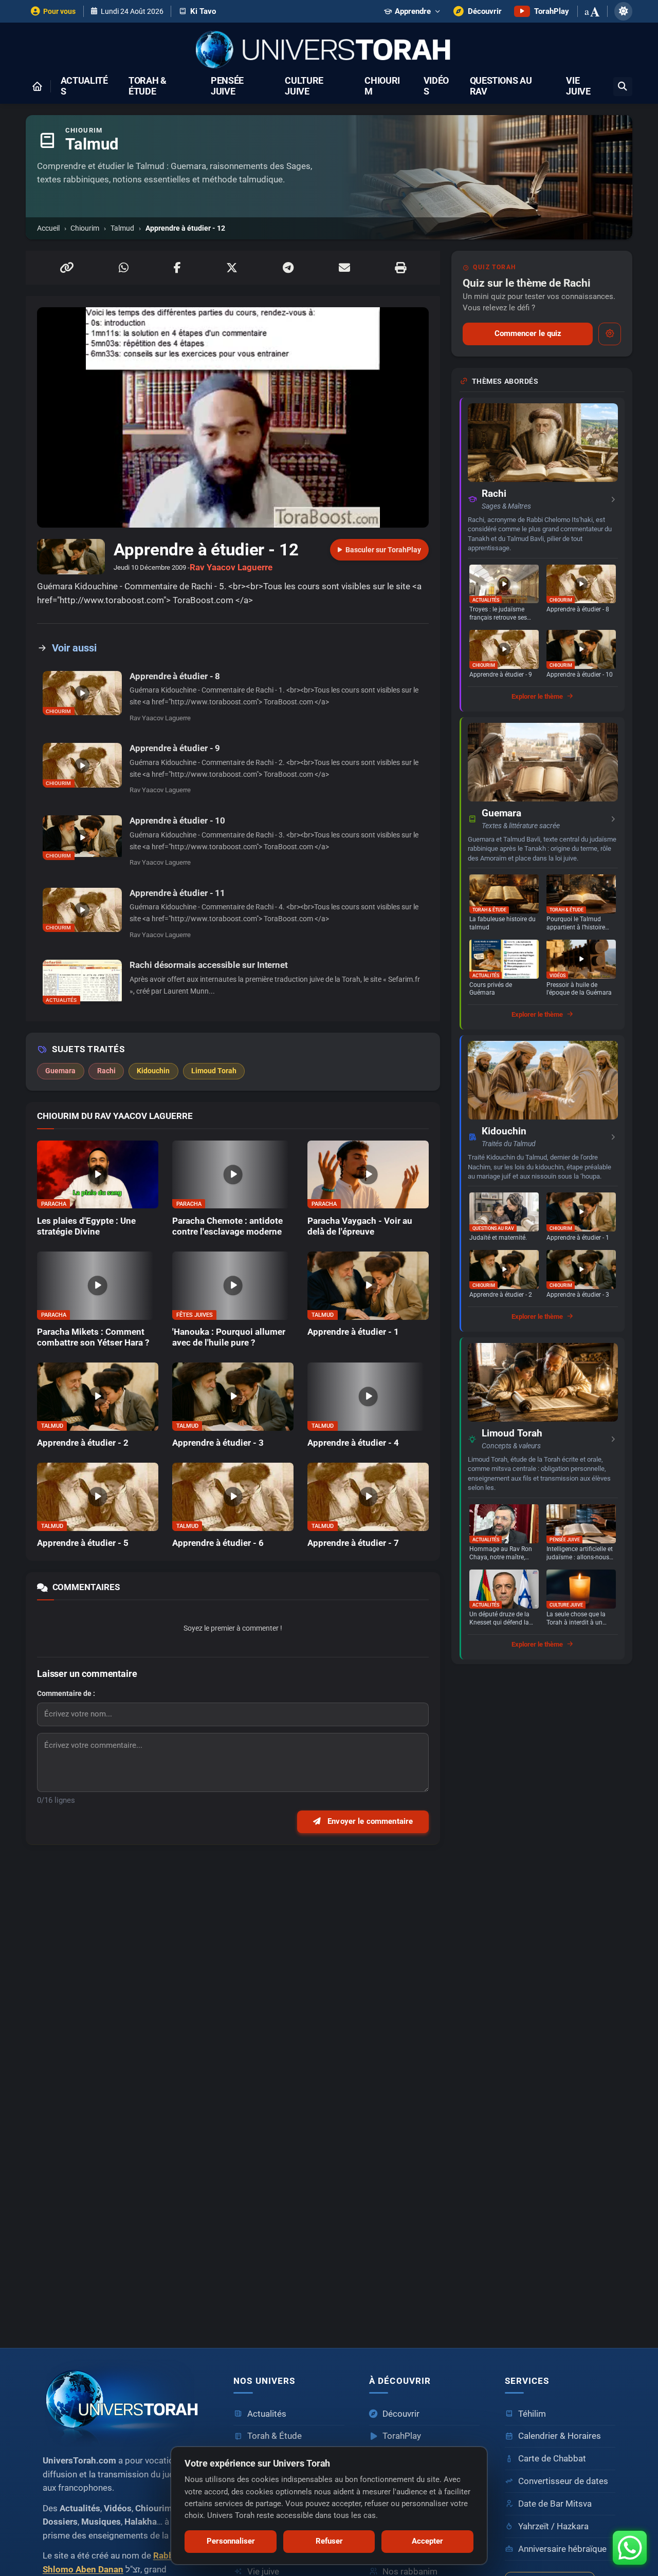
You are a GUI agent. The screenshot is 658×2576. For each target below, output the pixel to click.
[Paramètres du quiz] (610, 334)
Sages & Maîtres (506, 506)
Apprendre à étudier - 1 (353, 1332)
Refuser (329, 2541)
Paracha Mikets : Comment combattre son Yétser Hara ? (93, 1337)
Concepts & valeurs (511, 1446)
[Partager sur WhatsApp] (124, 268)
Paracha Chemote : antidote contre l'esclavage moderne (227, 1226)
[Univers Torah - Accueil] (329, 51)
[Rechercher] (623, 87)
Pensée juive (227, 86)
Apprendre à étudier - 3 (218, 1443)
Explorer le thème (537, 696)
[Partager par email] (344, 268)
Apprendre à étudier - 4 (353, 1443)
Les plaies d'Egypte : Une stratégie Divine (86, 1226)
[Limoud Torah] (543, 1382)
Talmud (122, 228)
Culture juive (304, 86)
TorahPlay (402, 2436)
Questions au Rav (501, 86)
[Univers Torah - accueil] (126, 2403)
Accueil (48, 228)
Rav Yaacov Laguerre (231, 567)
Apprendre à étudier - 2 (83, 1443)
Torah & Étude (148, 86)
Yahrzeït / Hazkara (553, 2526)
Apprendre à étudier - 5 (83, 1543)
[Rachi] (543, 443)
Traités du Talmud (509, 1144)
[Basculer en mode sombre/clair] (623, 11)
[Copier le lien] (67, 268)
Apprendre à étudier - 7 (353, 1543)
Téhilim (532, 2414)
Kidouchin (504, 1131)
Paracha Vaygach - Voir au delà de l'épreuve (360, 1226)
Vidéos (436, 86)
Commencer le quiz (528, 333)
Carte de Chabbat (552, 2459)
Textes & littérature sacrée (521, 826)
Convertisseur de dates (563, 2481)
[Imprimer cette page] (400, 268)
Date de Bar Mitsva (555, 2504)
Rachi (494, 494)
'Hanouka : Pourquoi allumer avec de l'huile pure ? (229, 1337)
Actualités (84, 86)
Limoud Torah (512, 1433)
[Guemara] (543, 762)
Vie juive (578, 86)
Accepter (427, 2541)
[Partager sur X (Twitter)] (232, 268)
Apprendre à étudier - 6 (218, 1543)
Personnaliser (231, 2541)
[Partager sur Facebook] (177, 268)
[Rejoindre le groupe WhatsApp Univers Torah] (630, 2548)
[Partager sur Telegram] (288, 268)
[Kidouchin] (543, 1080)
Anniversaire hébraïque (562, 2549)
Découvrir (401, 2414)
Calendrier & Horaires (560, 2436)
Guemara (501, 813)
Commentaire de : (66, 1693)
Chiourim (382, 86)
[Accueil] (37, 86)
